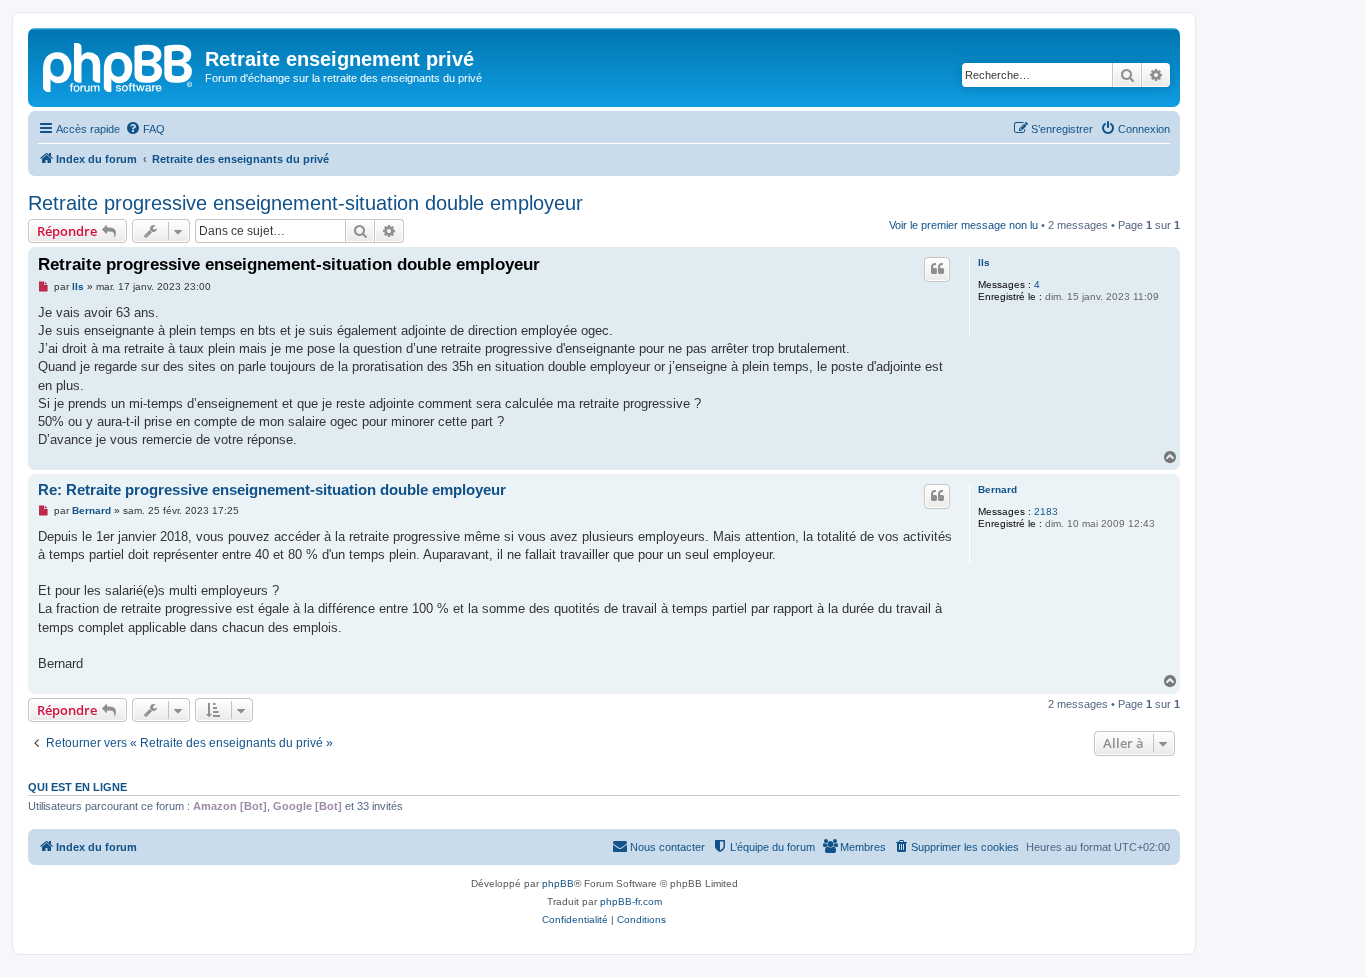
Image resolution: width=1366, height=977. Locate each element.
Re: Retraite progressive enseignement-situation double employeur (272, 489)
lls (984, 262)
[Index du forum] (119, 65)
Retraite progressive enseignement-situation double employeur (305, 203)
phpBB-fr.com (631, 901)
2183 (1046, 511)
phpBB (558, 883)
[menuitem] (145, 129)
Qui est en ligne (77, 787)
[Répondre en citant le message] (937, 269)
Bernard (997, 489)
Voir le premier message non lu (963, 225)
